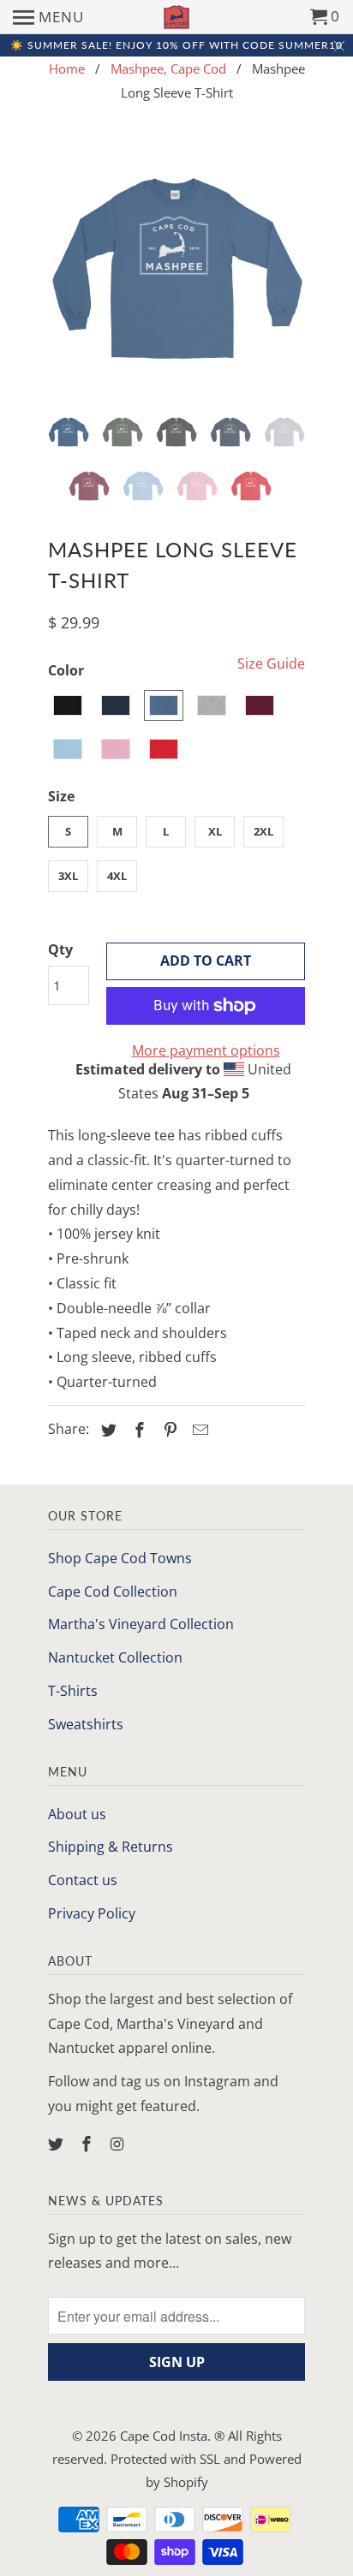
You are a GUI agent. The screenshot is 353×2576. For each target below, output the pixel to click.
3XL (68, 876)
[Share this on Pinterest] (168, 1430)
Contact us (83, 1880)
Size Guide (271, 663)
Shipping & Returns (111, 1847)
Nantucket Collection (115, 1657)
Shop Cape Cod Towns (120, 1558)
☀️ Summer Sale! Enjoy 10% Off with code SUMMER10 (176, 45)
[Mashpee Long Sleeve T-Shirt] (176, 271)
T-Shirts (73, 1691)
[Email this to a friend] (198, 1430)
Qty (60, 949)
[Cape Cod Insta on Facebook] (88, 2144)
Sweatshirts (86, 1724)
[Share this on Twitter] (106, 1430)
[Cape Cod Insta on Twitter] (57, 2144)
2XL (263, 831)
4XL (117, 876)
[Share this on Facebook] (137, 1430)
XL (215, 831)
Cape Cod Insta (164, 2436)
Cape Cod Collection (113, 1591)
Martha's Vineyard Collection (141, 1624)
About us (77, 1814)
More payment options (206, 1050)
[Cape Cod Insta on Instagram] (119, 2144)
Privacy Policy (92, 1913)
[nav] (48, 17)
